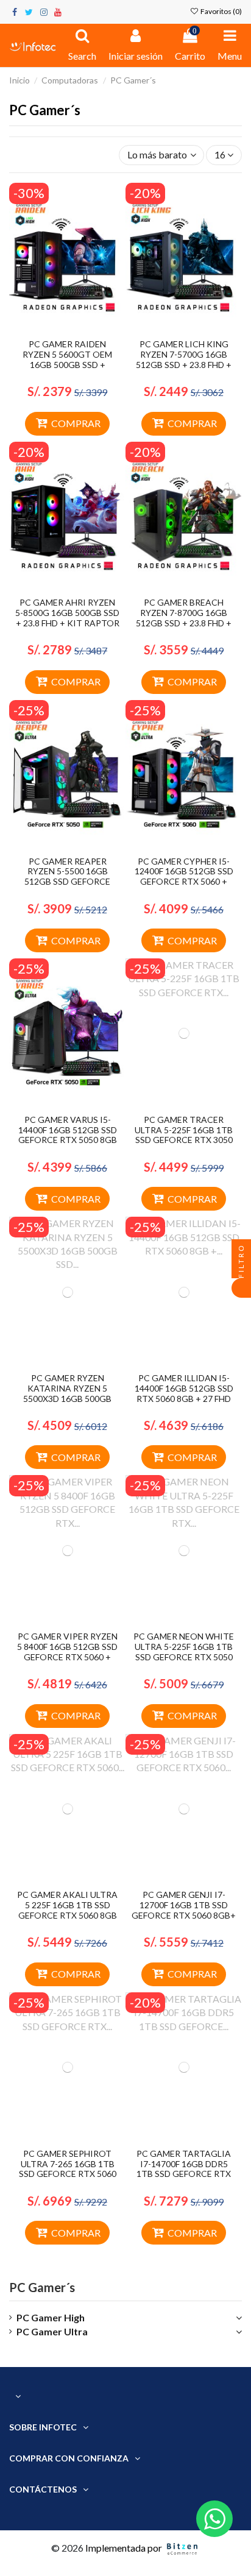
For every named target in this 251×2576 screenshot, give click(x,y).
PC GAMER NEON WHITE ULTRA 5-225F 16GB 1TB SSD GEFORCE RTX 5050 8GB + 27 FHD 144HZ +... (184, 1651)
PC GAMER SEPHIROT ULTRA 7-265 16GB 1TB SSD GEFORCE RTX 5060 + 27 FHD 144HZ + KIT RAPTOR (68, 2174)
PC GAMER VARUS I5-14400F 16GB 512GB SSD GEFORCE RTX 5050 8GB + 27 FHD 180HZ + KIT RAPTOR (68, 1140)
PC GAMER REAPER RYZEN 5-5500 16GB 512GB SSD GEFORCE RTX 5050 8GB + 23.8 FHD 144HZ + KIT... (68, 882)
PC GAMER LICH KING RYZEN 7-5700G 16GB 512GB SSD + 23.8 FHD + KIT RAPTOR (184, 359)
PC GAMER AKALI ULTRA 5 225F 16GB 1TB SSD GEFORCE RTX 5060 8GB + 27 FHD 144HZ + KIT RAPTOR (67, 1915)
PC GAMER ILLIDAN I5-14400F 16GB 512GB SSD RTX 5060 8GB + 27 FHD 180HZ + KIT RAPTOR (184, 1393)
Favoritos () (221, 11)
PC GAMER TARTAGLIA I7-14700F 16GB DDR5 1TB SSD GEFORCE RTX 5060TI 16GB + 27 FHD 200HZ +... (184, 2174)
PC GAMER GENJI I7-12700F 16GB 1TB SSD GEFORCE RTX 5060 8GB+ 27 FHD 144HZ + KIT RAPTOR (184, 1915)
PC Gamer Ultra (52, 2331)
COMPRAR (76, 423)
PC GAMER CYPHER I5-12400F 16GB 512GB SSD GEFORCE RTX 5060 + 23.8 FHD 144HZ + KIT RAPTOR (184, 882)
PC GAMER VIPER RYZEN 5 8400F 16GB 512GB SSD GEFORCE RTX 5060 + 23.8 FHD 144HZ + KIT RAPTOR (67, 1657)
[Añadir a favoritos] (58, 328)
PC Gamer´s (42, 2287)
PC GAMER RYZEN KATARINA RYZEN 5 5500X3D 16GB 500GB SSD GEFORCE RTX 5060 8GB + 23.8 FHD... (68, 1398)
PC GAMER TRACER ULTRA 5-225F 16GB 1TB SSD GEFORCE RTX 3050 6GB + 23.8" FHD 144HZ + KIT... (184, 1140)
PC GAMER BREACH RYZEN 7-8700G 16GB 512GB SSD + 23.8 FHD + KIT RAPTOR (184, 617)
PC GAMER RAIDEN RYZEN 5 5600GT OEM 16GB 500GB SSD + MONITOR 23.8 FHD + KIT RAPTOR (67, 364)
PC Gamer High (51, 2317)
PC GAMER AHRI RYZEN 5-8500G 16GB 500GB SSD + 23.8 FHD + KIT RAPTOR (67, 613)
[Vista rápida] (77, 328)
